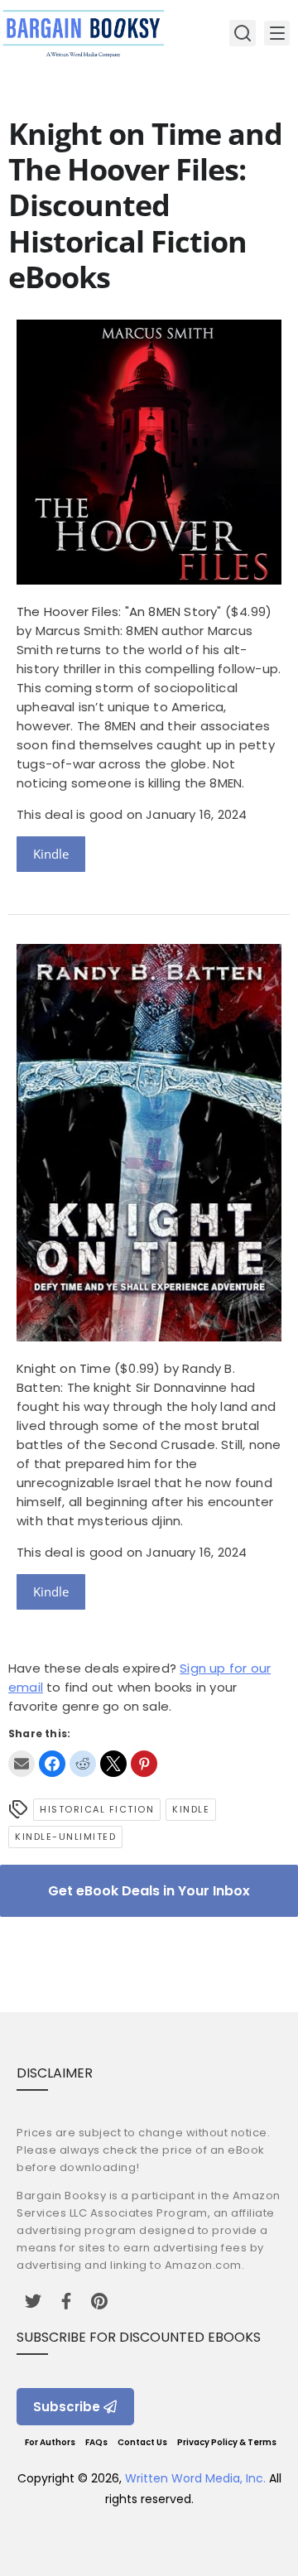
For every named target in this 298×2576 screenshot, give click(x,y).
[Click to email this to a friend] (22, 1764)
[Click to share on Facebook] (52, 1764)
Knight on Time (64, 1368)
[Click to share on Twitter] (113, 1764)
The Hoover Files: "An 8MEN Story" (119, 611)
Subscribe (67, 2407)
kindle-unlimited (65, 1837)
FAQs (96, 2442)
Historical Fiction (97, 1809)
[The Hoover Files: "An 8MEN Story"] (149, 580)
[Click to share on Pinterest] (144, 1764)
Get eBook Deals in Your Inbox (149, 1891)
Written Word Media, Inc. (195, 2478)
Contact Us (142, 2442)
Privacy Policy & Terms (227, 2442)
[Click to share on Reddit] (83, 1764)
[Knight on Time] (149, 1337)
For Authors (50, 2442)
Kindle (51, 854)
